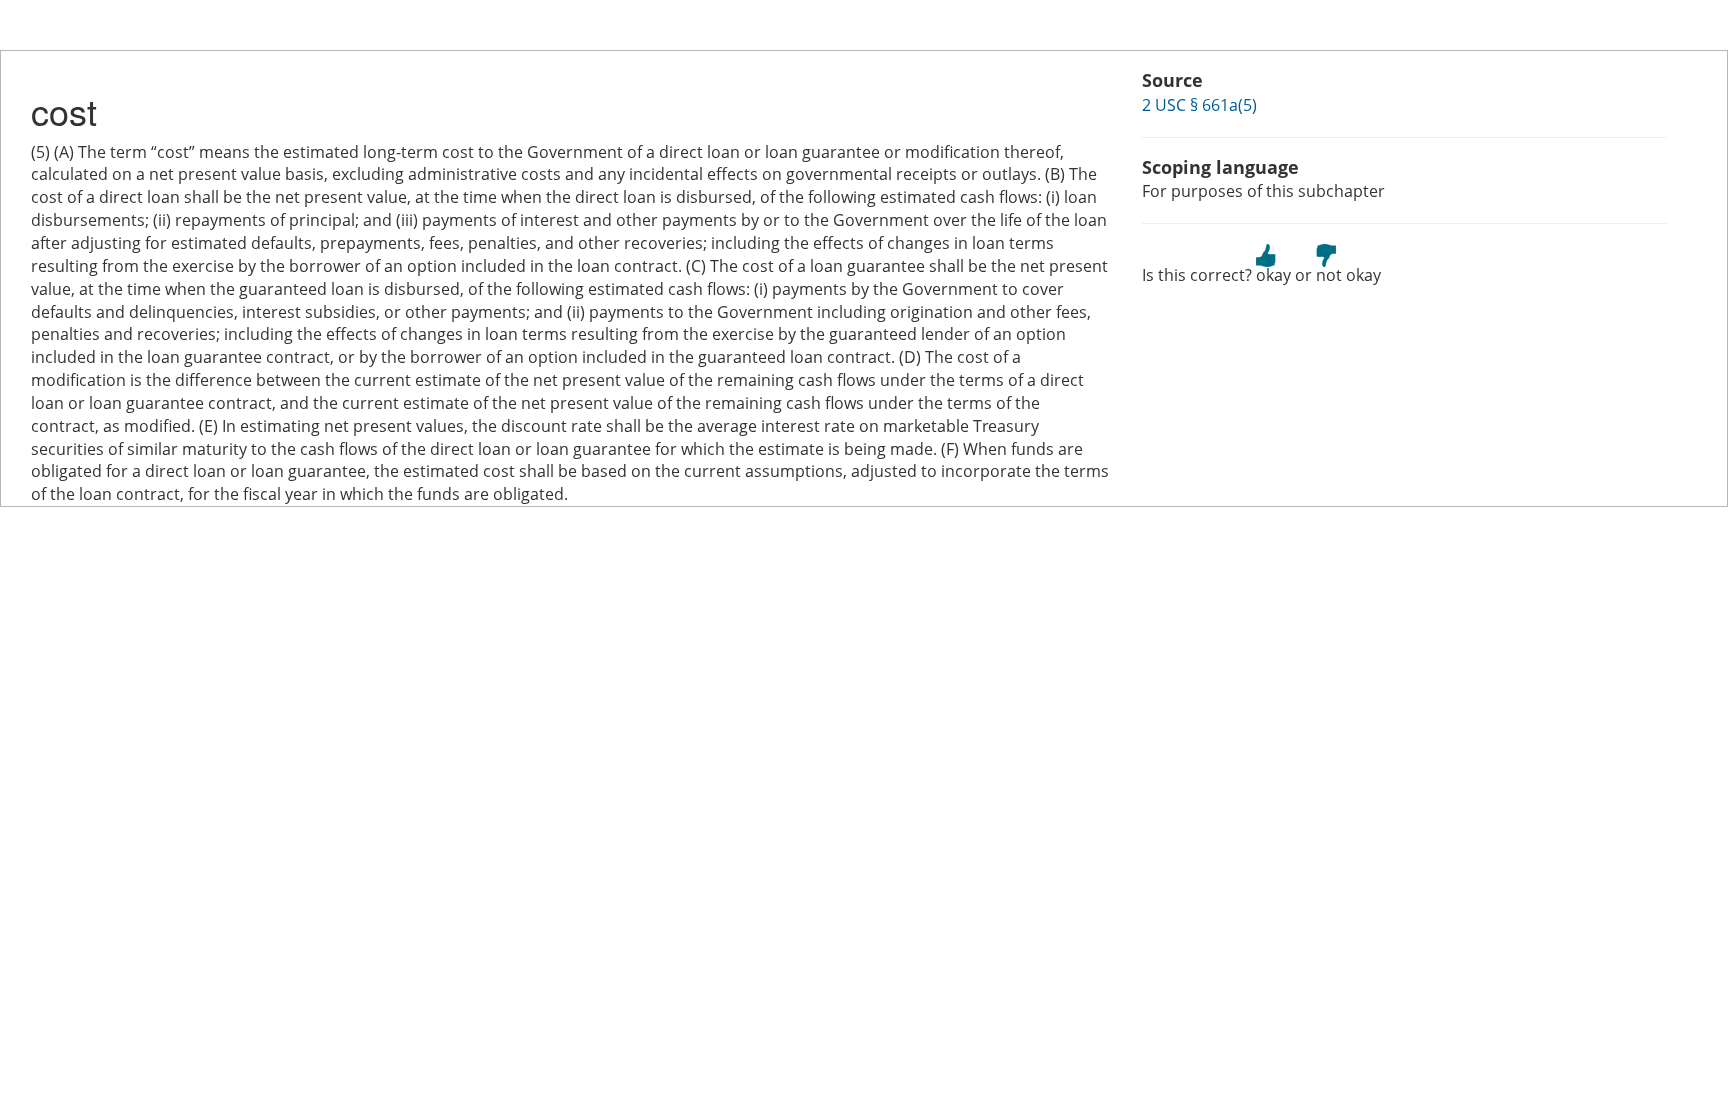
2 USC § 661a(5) (1199, 105)
